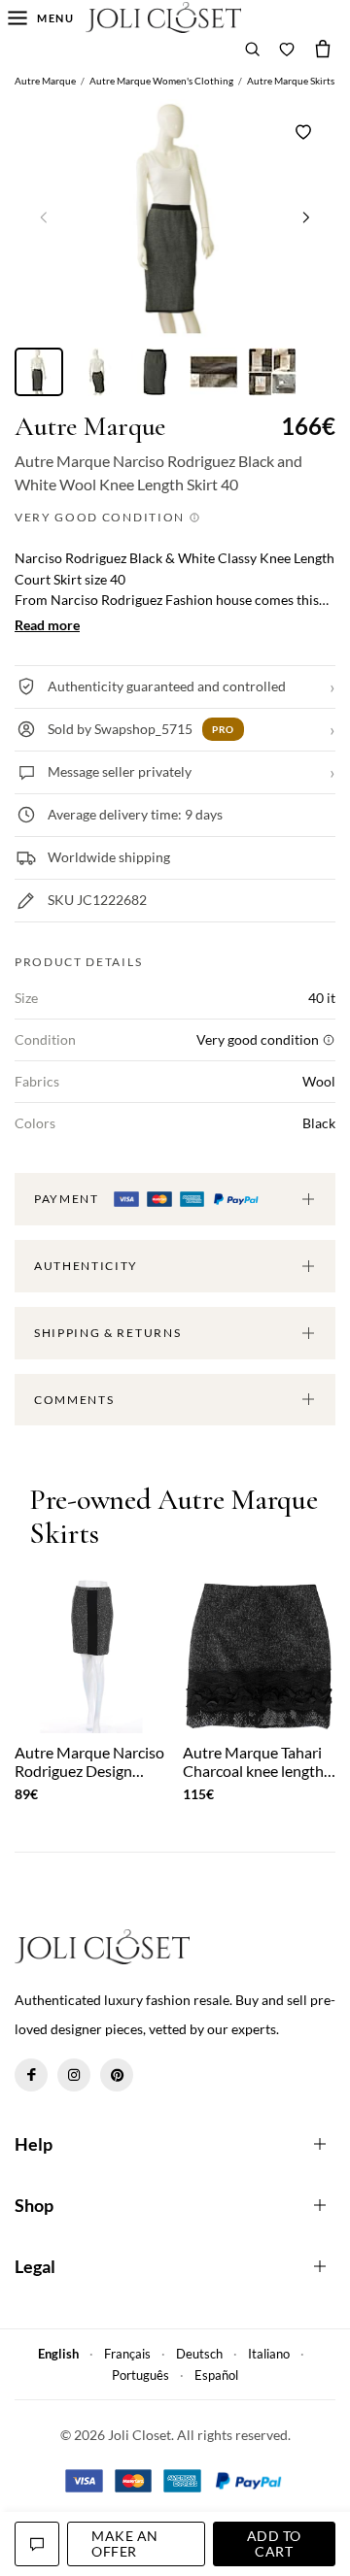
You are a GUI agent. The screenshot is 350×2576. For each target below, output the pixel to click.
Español (216, 2375)
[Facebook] (31, 2075)
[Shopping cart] (323, 49)
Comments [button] (74, 1400)
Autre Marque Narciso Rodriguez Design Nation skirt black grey (89, 1761)
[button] (306, 217)
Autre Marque (90, 427)
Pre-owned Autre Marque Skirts (173, 1517)
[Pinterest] (117, 2075)
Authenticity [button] (86, 1266)
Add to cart (274, 2543)
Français (127, 2354)
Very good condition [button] (102, 517)
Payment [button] (68, 1199)
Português (140, 2375)
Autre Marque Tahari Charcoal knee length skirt (253, 1761)
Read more (47, 625)
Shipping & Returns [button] (107, 1333)
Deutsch (199, 2354)
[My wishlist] (287, 49)
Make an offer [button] (125, 2543)
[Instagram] (74, 2075)
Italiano (269, 2354)
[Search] (253, 49)
